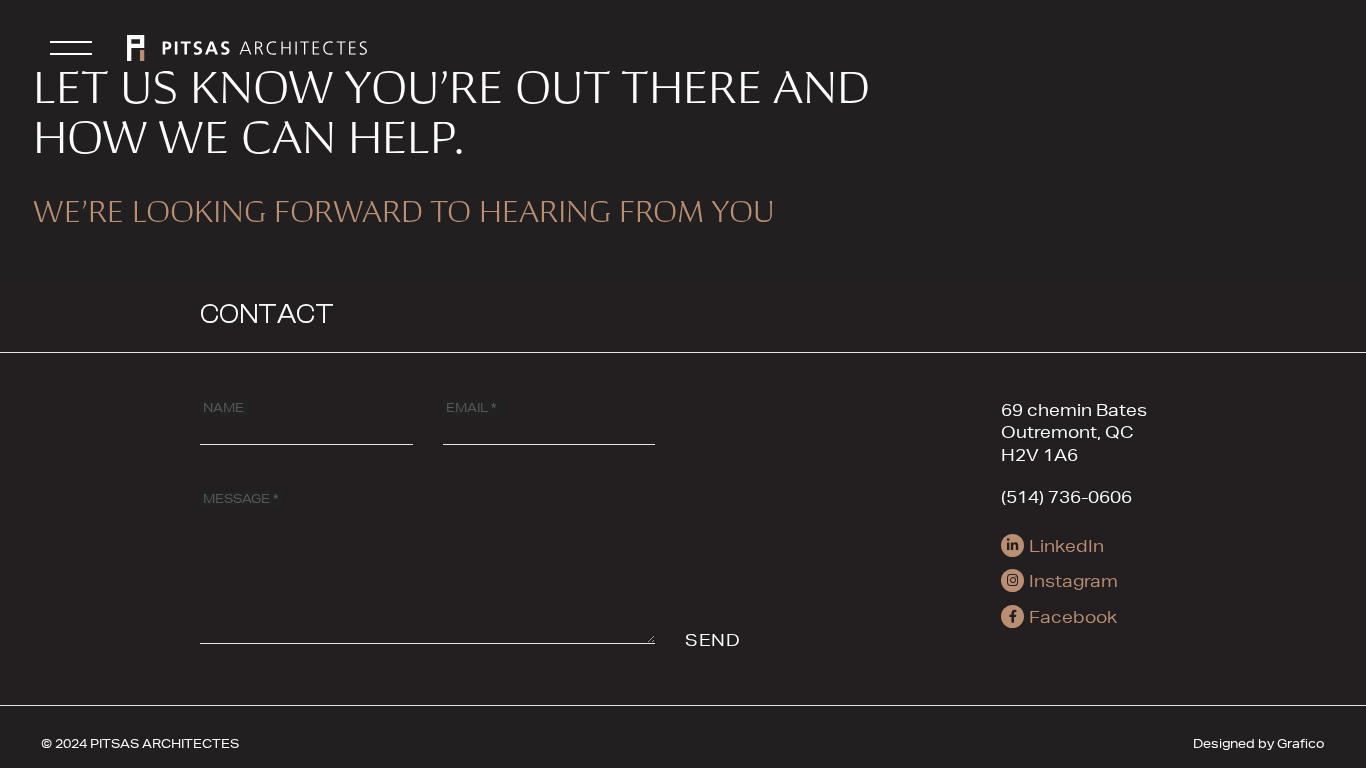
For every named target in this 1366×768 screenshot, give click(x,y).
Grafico (1301, 743)
